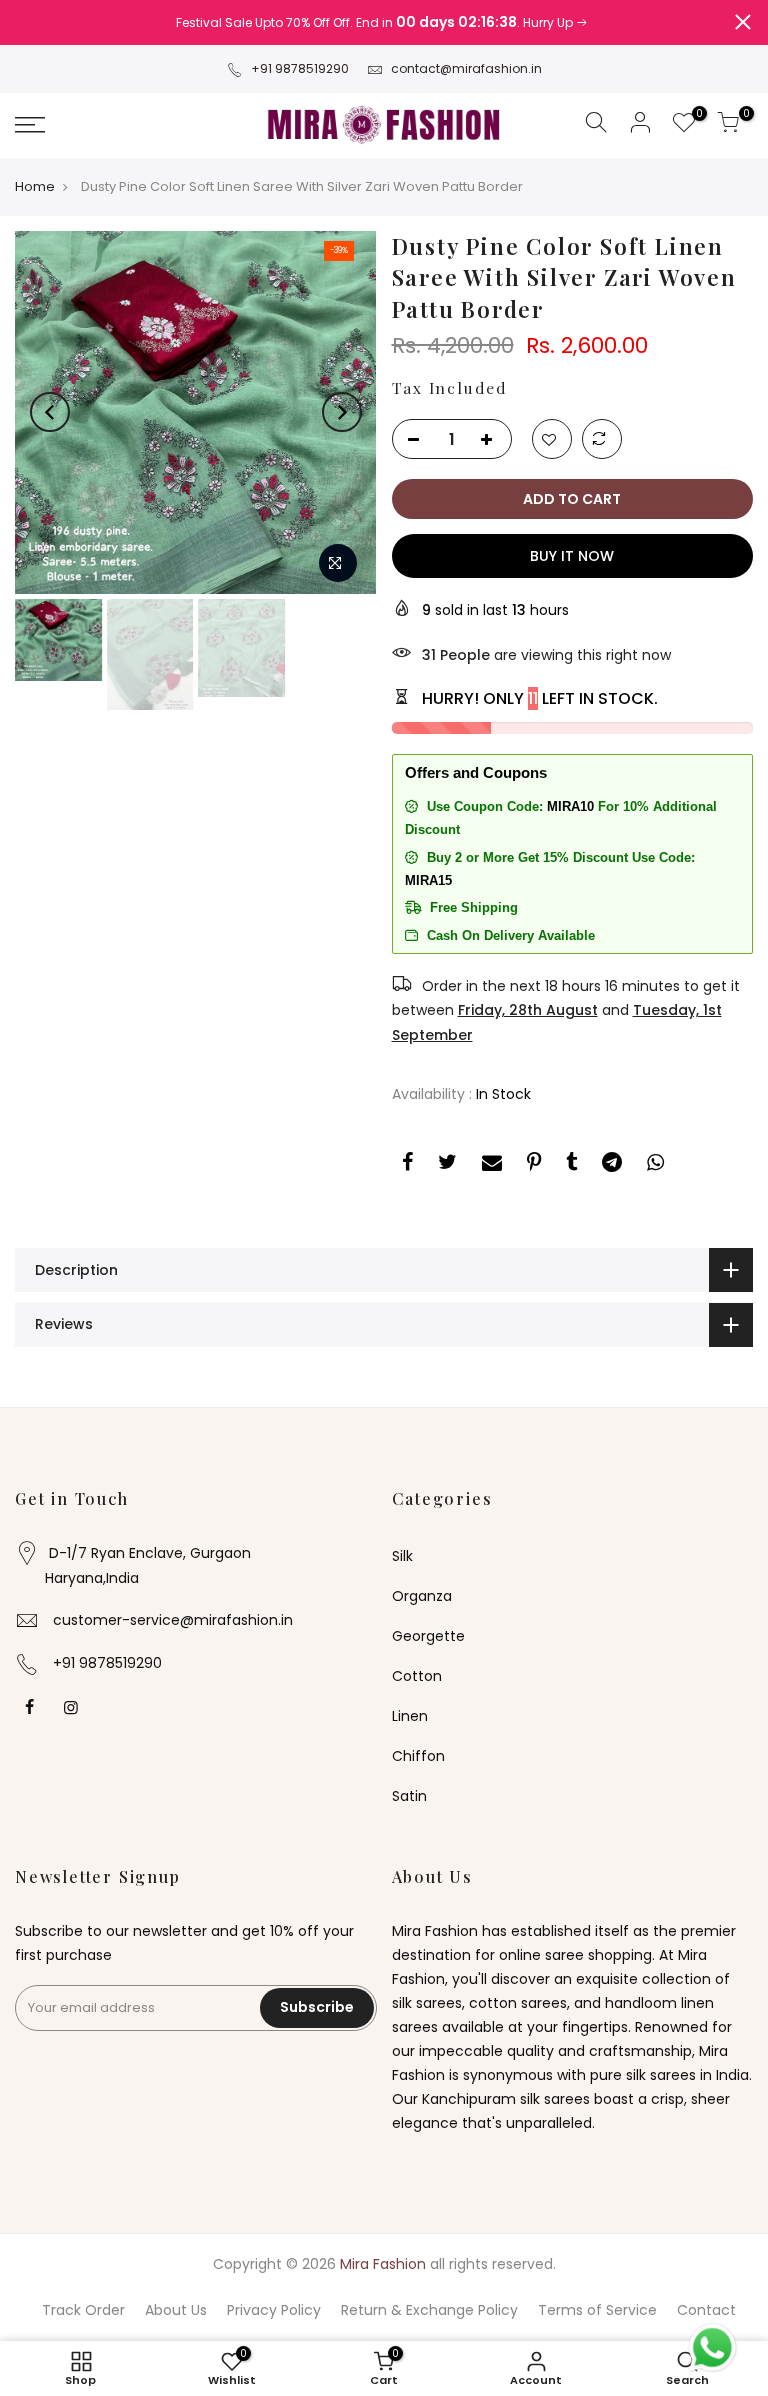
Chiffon (418, 1756)
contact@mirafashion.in (466, 68)
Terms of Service (597, 2310)
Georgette (428, 1636)
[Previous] (50, 412)
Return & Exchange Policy (429, 2310)
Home (35, 187)
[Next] (342, 412)
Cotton (417, 1676)
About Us (176, 2310)
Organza (422, 1596)
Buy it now (572, 556)
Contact (706, 2310)
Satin (409, 1796)
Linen (410, 1716)
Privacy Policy (274, 2310)
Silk (402, 1556)
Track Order (83, 2310)
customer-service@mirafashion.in (173, 1620)
